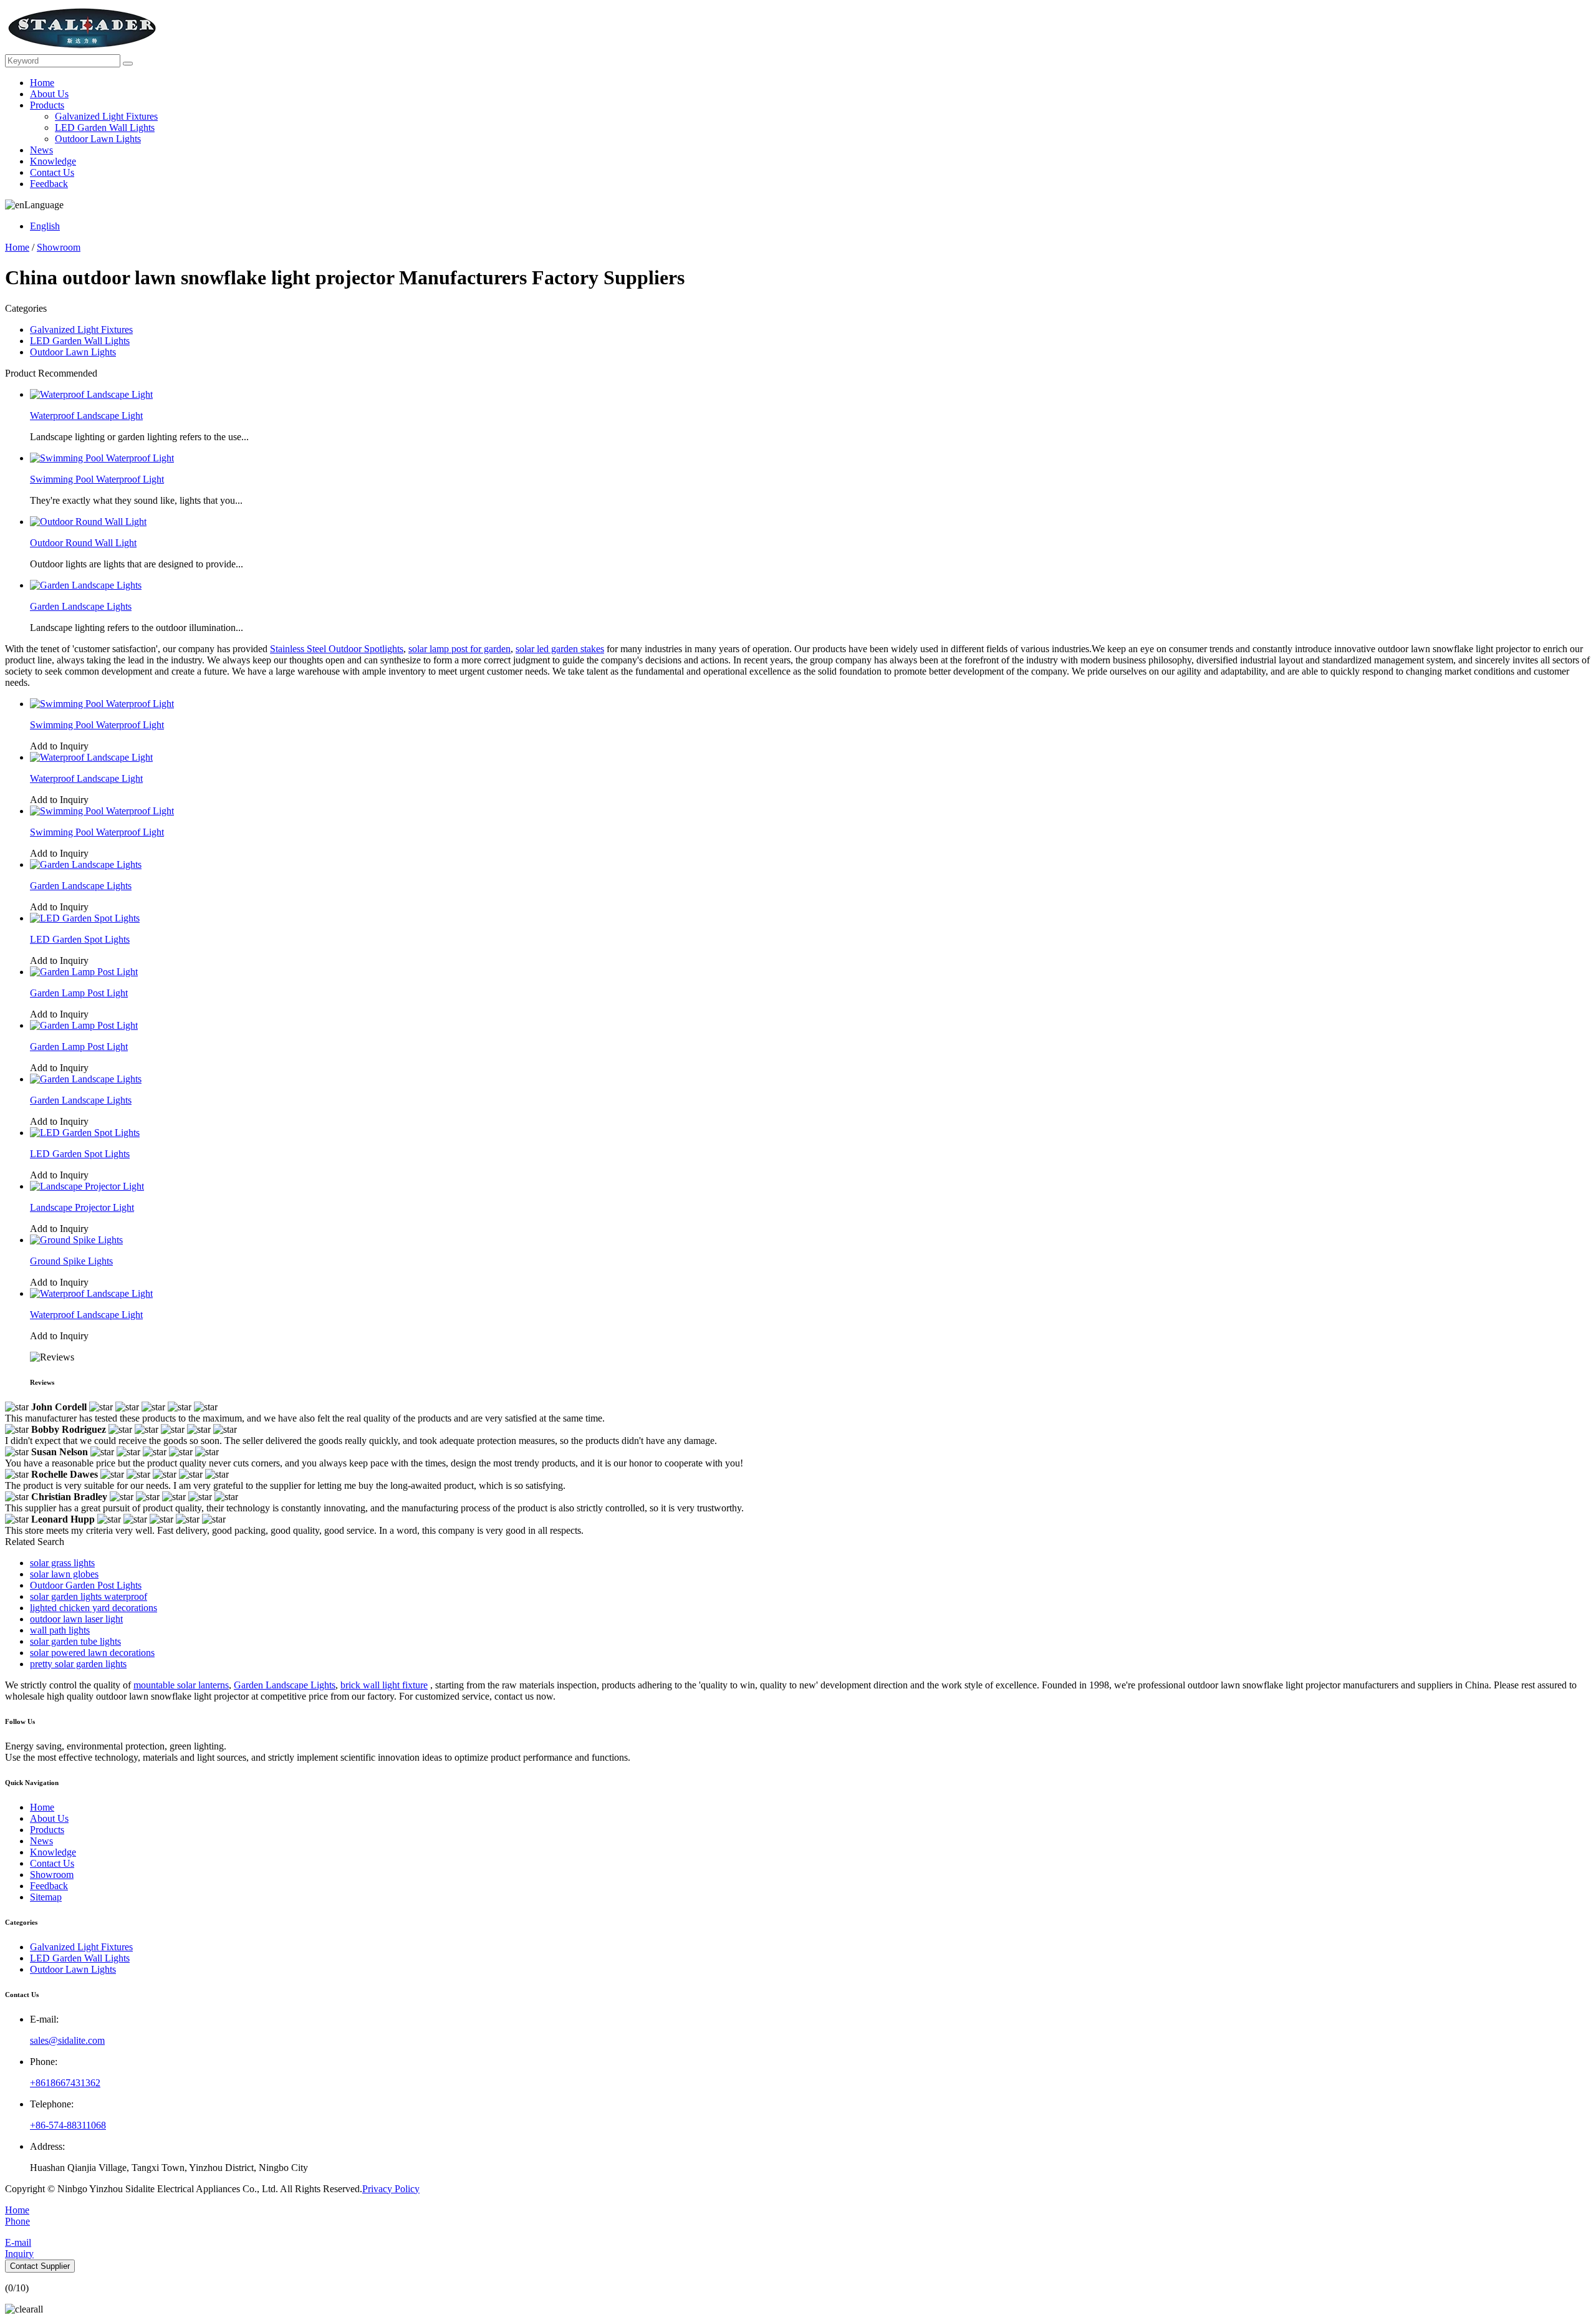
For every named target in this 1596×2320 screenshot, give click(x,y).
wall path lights (60, 1630)
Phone (17, 2221)
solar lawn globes (64, 1574)
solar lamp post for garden (459, 649)
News (41, 150)
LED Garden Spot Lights (80, 939)
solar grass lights (62, 1563)
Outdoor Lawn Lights (98, 139)
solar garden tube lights (75, 1641)
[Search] (128, 64)
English (45, 226)
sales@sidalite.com (67, 2040)
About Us (49, 94)
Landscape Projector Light (82, 1207)
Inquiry (19, 2254)
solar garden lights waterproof (89, 1596)
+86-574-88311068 (68, 2125)
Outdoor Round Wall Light (83, 543)
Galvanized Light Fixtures (106, 116)
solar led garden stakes (560, 649)
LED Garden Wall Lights (105, 128)
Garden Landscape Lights (81, 606)
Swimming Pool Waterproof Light (97, 479)
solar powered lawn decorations (92, 1653)
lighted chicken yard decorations (94, 1608)
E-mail (18, 2242)
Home (42, 83)
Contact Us (52, 172)
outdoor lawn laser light (76, 1619)
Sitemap (46, 1897)
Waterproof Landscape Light (86, 416)
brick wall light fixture (384, 1685)
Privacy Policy (391, 2189)
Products (47, 105)
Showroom (59, 247)
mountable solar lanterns (181, 1685)
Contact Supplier (40, 2266)
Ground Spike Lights (71, 1261)
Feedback (49, 184)
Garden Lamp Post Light (79, 993)
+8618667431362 (65, 2083)
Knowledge (53, 161)
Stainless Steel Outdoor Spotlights (337, 649)
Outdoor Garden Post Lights (86, 1585)
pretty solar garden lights (78, 1664)
